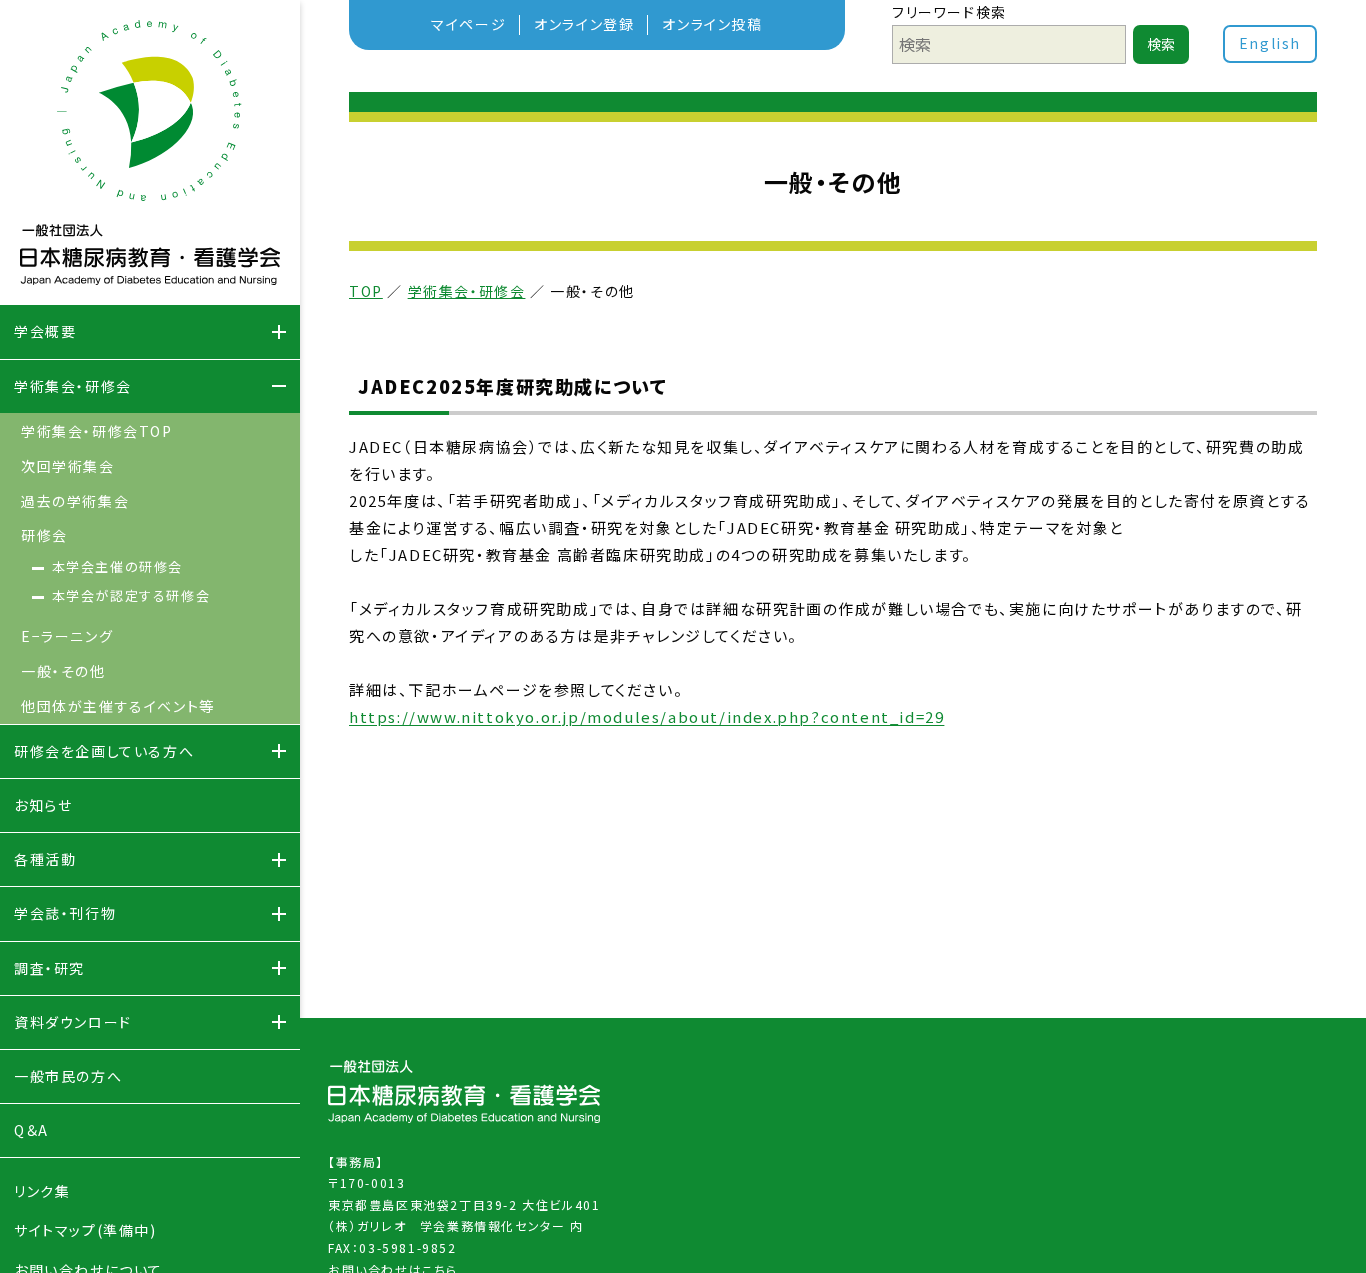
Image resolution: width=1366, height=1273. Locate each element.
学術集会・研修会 (467, 291)
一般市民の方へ (68, 1076)
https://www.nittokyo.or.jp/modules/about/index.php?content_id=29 (646, 716)
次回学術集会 (68, 466)
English (1270, 43)
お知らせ (43, 805)
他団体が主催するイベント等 (118, 706)
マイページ (468, 24)
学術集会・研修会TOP (97, 431)
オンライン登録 (584, 24)
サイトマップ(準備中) (85, 1230)
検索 (1161, 44)
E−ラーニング (67, 636)
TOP (366, 291)
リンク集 (42, 1191)
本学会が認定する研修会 (131, 595)
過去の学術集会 (75, 501)
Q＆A (31, 1130)
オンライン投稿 (712, 24)
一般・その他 (63, 671)
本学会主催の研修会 (117, 566)
